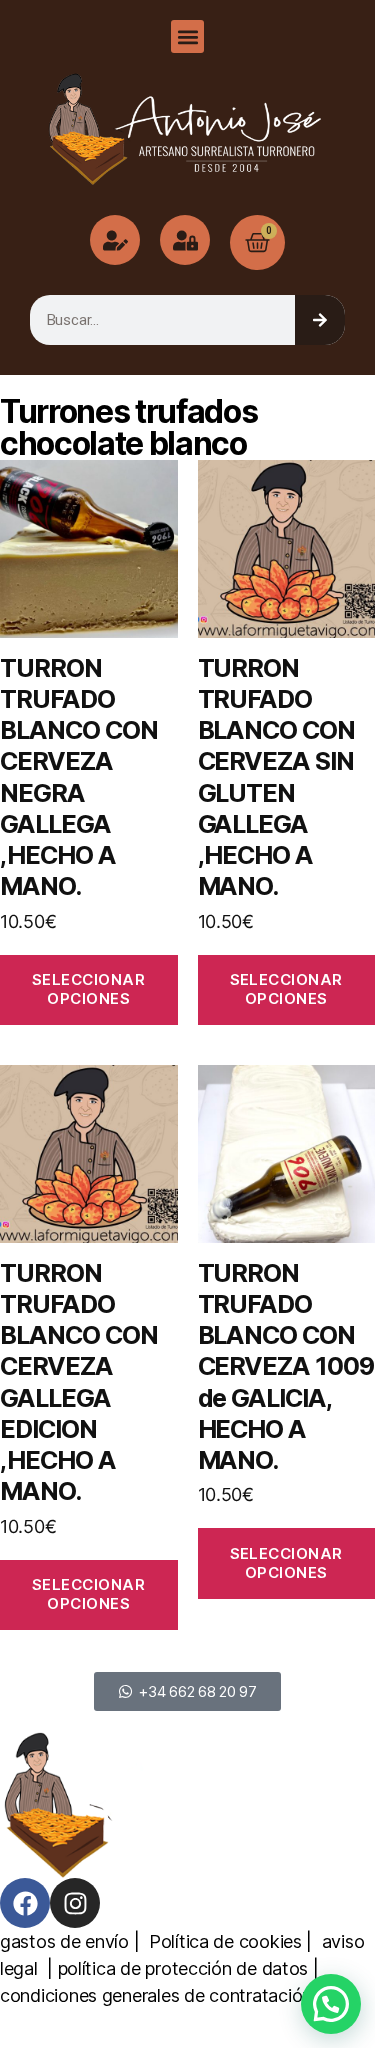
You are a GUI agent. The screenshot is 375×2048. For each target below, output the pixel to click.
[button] (187, 36)
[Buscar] (320, 320)
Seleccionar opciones (89, 989)
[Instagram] (75, 1903)
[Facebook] (25, 1903)
